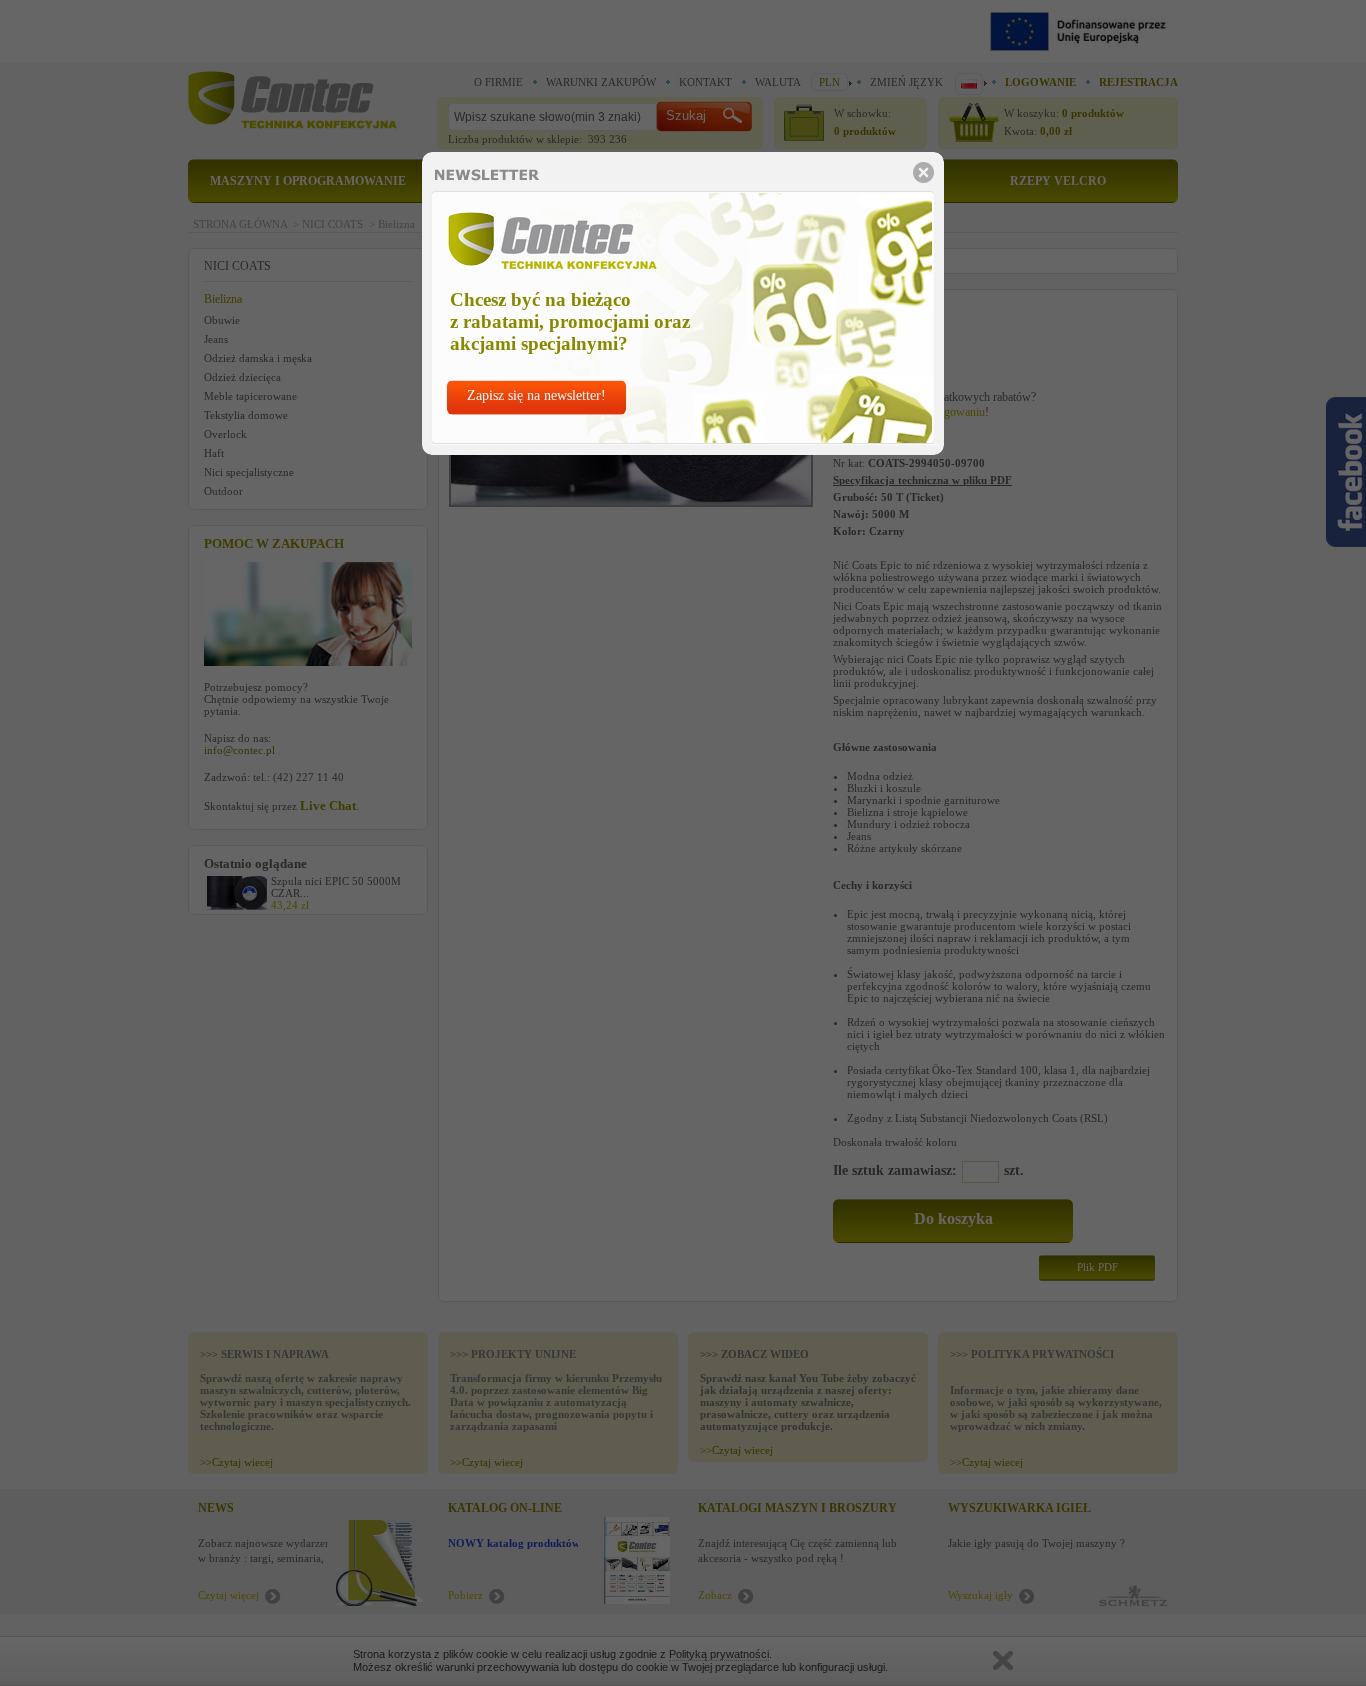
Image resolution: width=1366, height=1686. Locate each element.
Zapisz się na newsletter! (536, 395)
